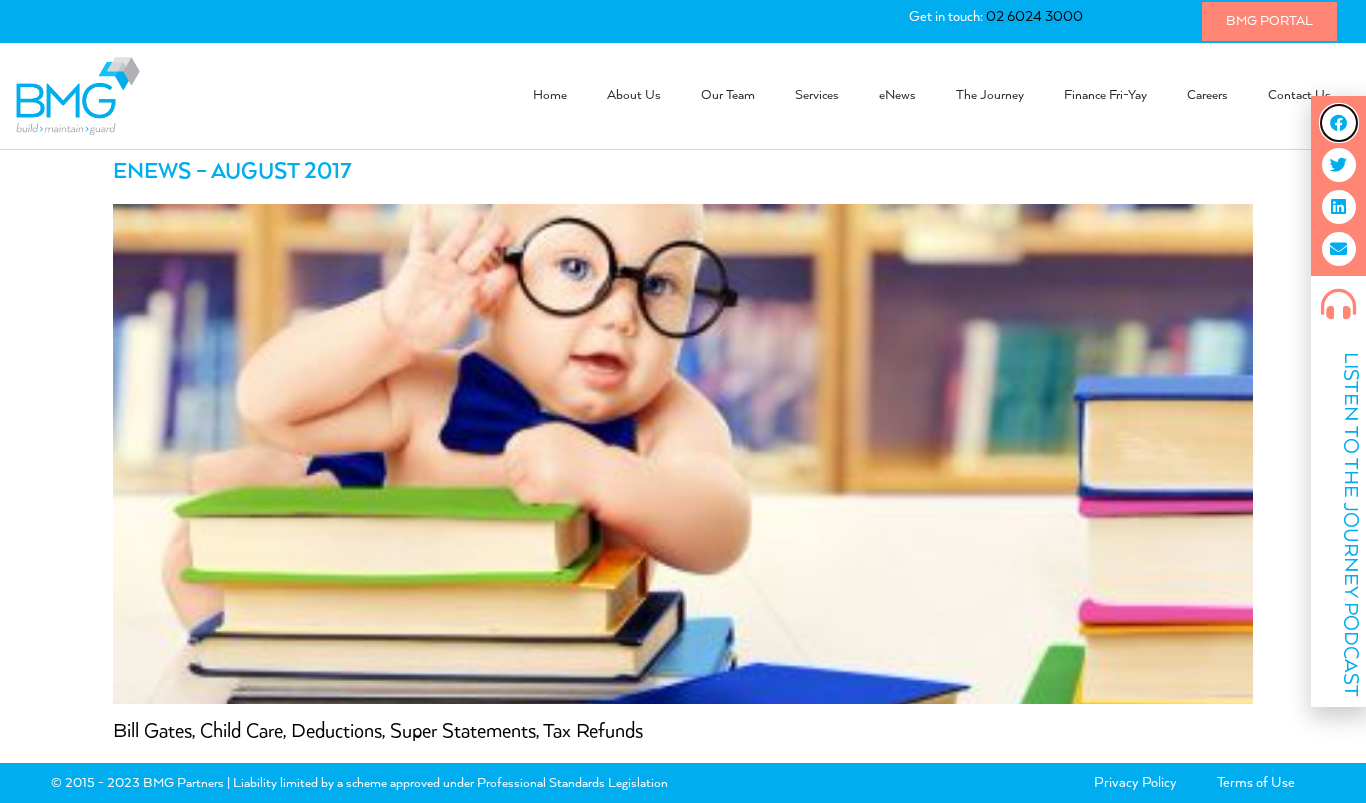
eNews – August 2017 (232, 172)
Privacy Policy (1135, 783)
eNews (897, 95)
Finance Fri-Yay (1105, 95)
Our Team (728, 95)
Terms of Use (1256, 783)
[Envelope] (1339, 249)
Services (817, 95)
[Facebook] (1339, 123)
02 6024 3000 (1034, 17)
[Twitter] (1339, 165)
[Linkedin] (1339, 207)
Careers (1207, 95)
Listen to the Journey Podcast (1350, 524)
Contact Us (1299, 95)
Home (550, 95)
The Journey (990, 95)
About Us (634, 95)
